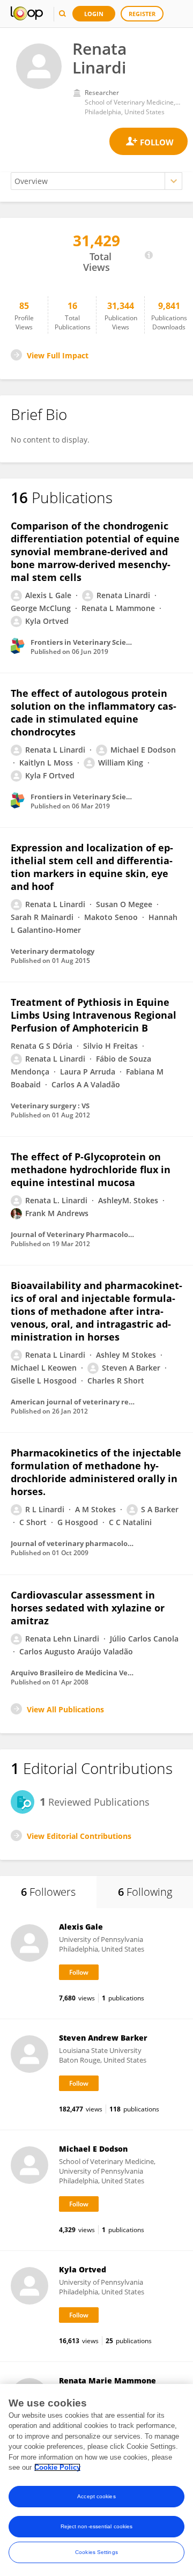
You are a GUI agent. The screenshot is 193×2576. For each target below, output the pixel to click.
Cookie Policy (57, 2467)
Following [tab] (145, 1892)
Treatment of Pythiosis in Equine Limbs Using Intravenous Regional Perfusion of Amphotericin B (94, 1015)
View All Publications (65, 1709)
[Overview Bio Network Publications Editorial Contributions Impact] (96, 181)
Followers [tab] (48, 1892)
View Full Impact (58, 355)
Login (94, 14)
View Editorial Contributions (79, 1836)
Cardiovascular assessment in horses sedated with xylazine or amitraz (88, 1608)
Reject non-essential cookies (97, 2526)
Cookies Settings (96, 2552)
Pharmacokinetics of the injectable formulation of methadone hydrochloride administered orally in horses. (96, 1472)
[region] (96, 2480)
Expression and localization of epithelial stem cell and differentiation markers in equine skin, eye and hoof (92, 867)
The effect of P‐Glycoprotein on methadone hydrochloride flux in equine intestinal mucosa (91, 1169)
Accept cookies (96, 2496)
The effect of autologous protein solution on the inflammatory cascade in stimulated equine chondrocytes (94, 712)
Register (142, 14)
